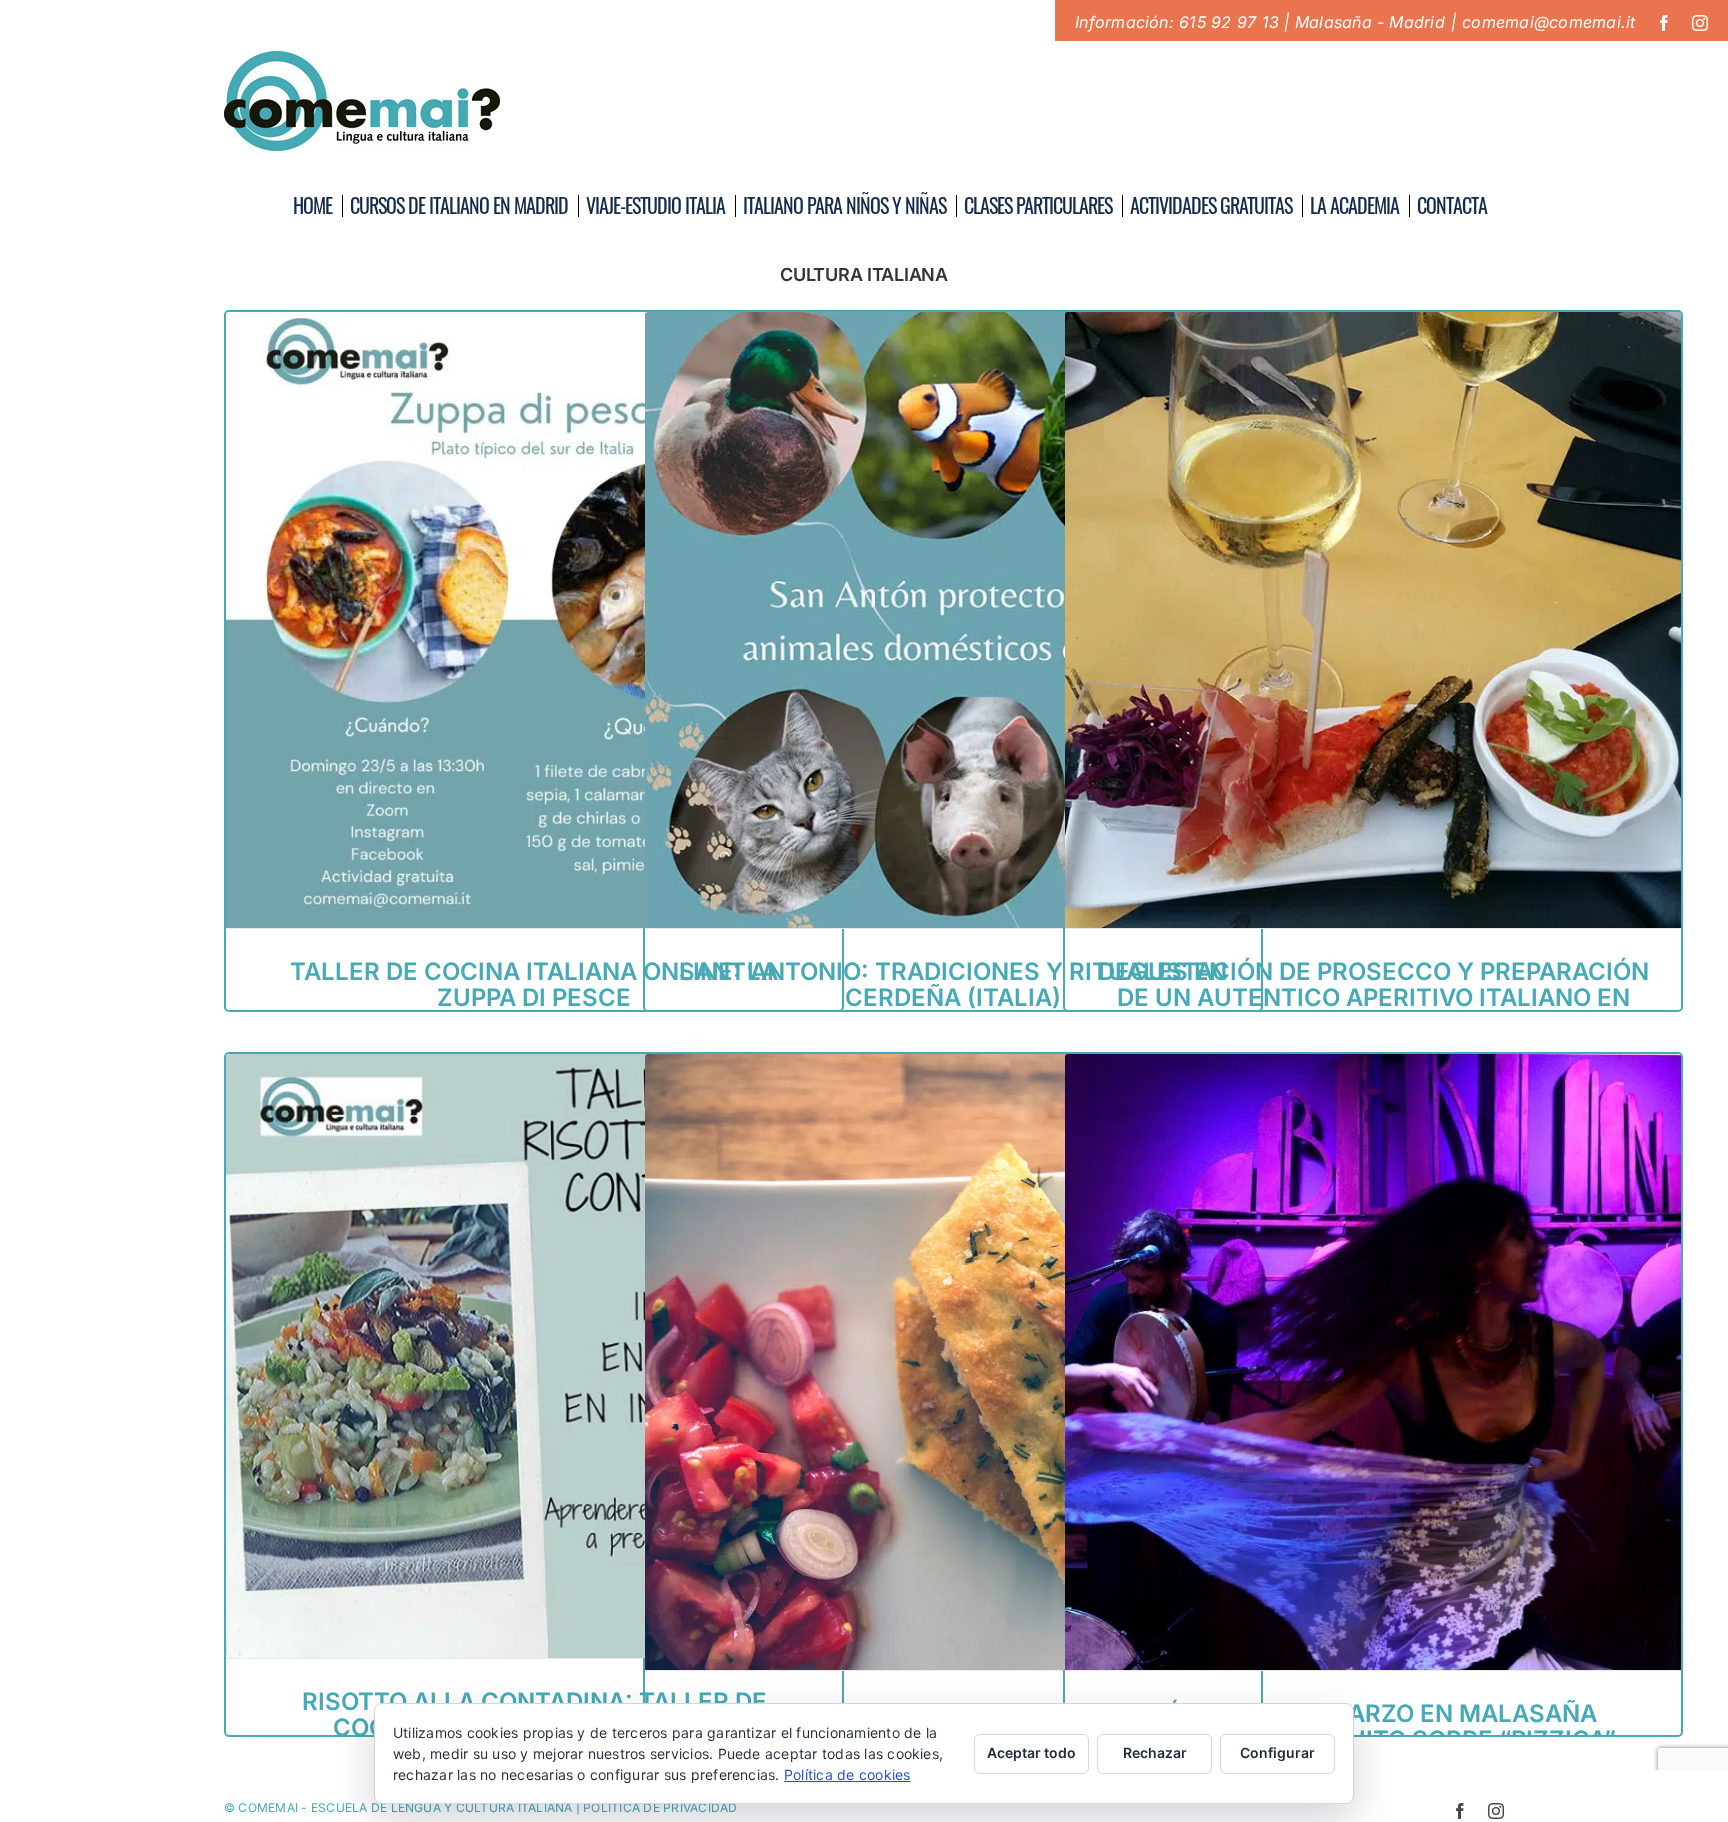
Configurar (1277, 1752)
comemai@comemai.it (1548, 22)
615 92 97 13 (1229, 22)
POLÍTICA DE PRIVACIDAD (660, 1807)
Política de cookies (847, 1774)
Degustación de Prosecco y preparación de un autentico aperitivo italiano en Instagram (1373, 998)
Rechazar (1155, 1752)
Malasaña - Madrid (1370, 22)
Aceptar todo (1031, 1752)
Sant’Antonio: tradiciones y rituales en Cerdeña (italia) (953, 984)
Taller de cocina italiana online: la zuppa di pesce (534, 984)
